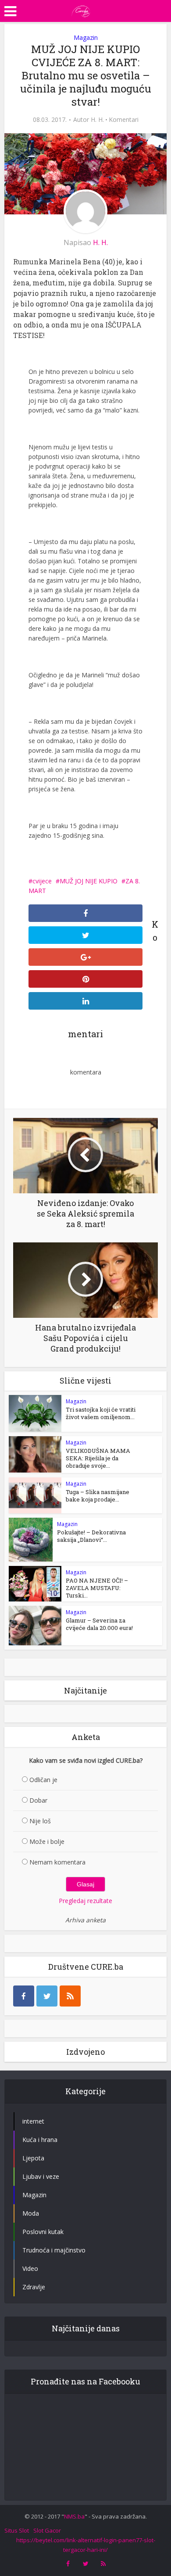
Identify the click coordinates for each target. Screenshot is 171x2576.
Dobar (38, 1800)
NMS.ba (74, 2516)
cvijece (42, 881)
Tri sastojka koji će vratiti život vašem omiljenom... (101, 1413)
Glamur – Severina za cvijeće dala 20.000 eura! (99, 1624)
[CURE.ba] (81, 10)
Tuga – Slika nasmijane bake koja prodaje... (98, 1496)
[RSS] (70, 1996)
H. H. (97, 120)
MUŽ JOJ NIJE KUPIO (89, 881)
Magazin (86, 37)
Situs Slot (17, 2530)
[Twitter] (47, 1996)
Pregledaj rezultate (85, 1901)
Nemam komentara (57, 1862)
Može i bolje (47, 1841)
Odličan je (43, 1780)
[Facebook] (24, 1996)
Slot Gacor (47, 2530)
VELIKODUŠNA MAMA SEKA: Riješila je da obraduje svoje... (98, 1458)
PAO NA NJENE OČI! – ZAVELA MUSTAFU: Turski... (97, 1588)
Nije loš (40, 1821)
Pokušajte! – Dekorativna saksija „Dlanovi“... (91, 1536)
